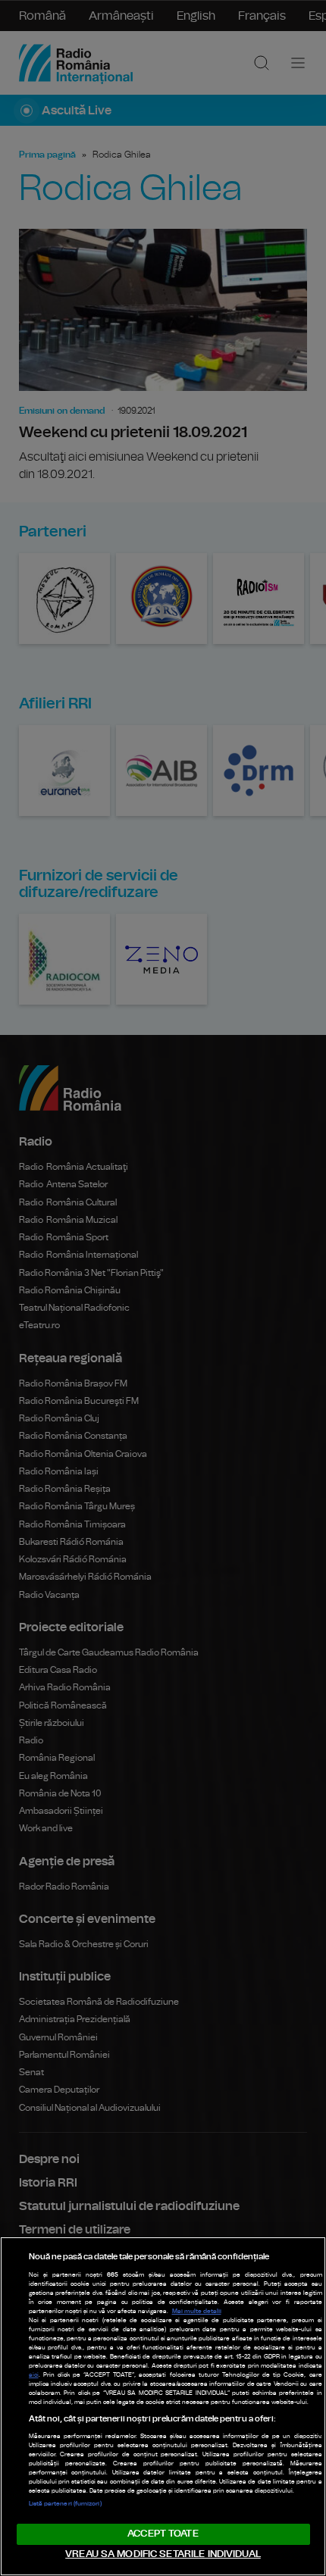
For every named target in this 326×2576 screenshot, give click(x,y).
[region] (163, 2406)
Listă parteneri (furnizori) (65, 2504)
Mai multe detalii (197, 2312)
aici (34, 2375)
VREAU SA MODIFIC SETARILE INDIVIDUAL (163, 2554)
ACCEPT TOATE (163, 2534)
